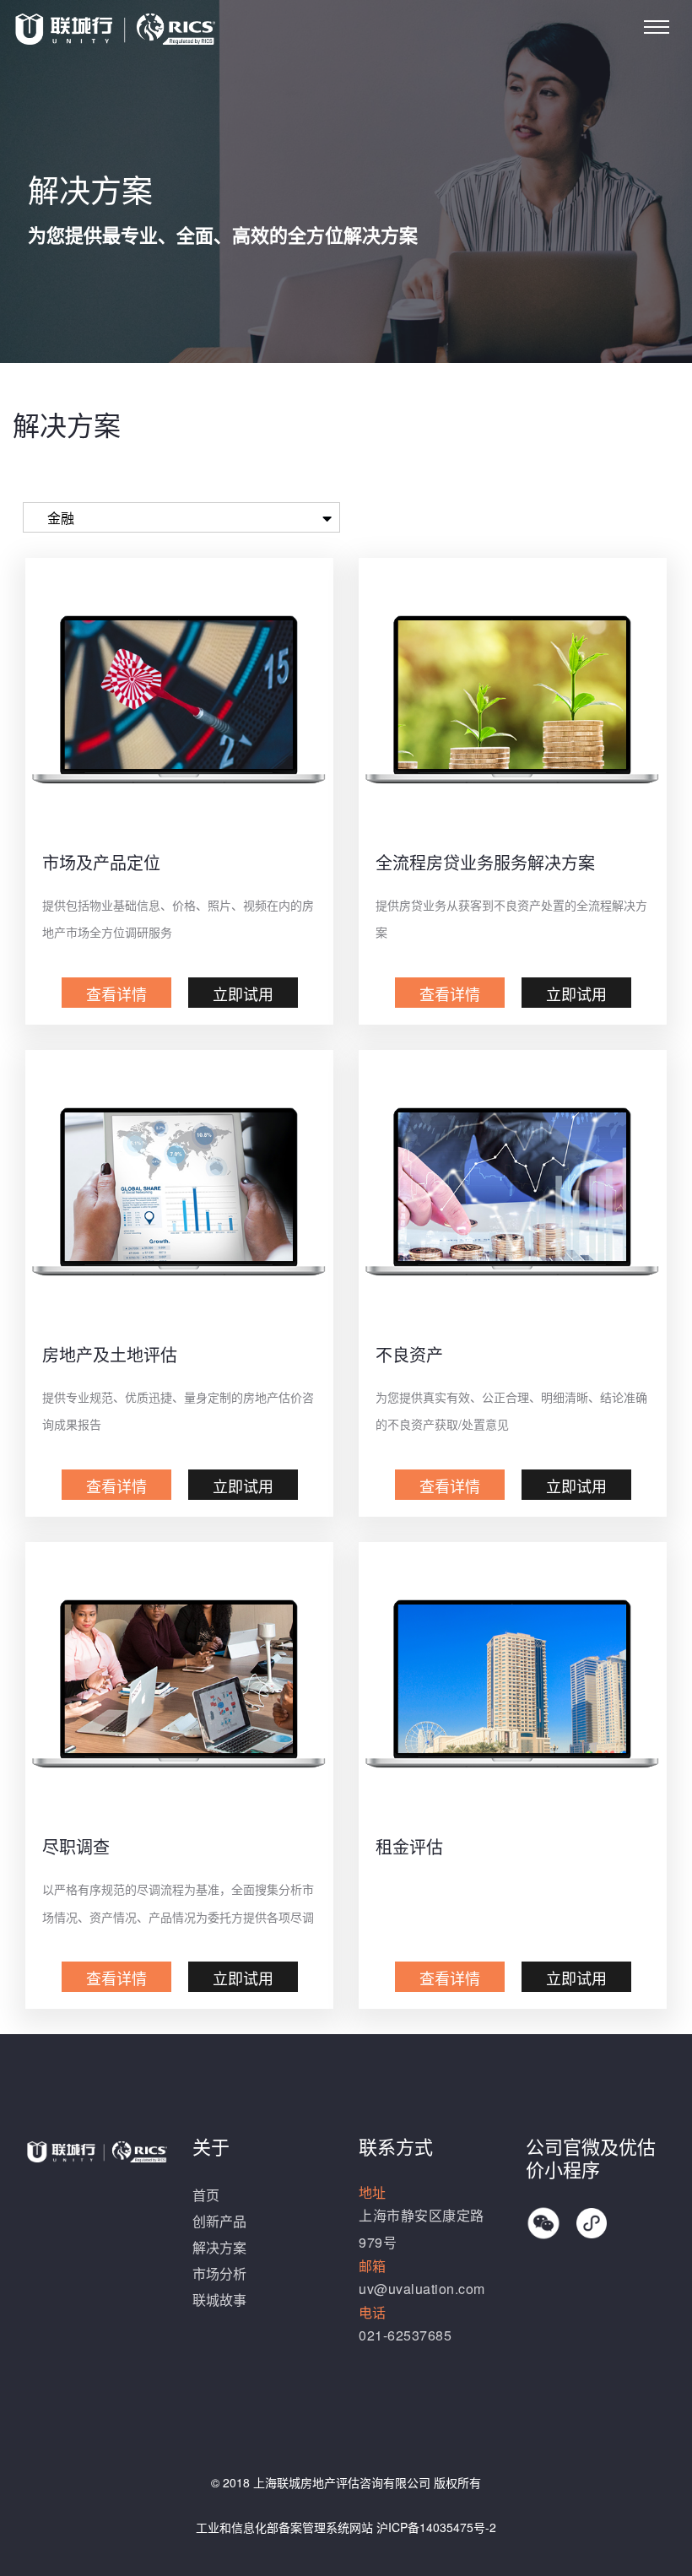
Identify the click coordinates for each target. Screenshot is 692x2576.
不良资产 (409, 1354)
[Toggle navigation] (657, 27)
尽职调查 (76, 1846)
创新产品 (219, 2221)
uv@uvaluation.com (422, 2289)
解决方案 (219, 2247)
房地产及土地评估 (110, 1354)
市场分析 (219, 2273)
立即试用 (243, 993)
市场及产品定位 (101, 862)
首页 (206, 2195)
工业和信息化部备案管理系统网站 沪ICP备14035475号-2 (346, 2527)
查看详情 (116, 993)
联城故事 (219, 2300)
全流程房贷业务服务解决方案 (485, 862)
